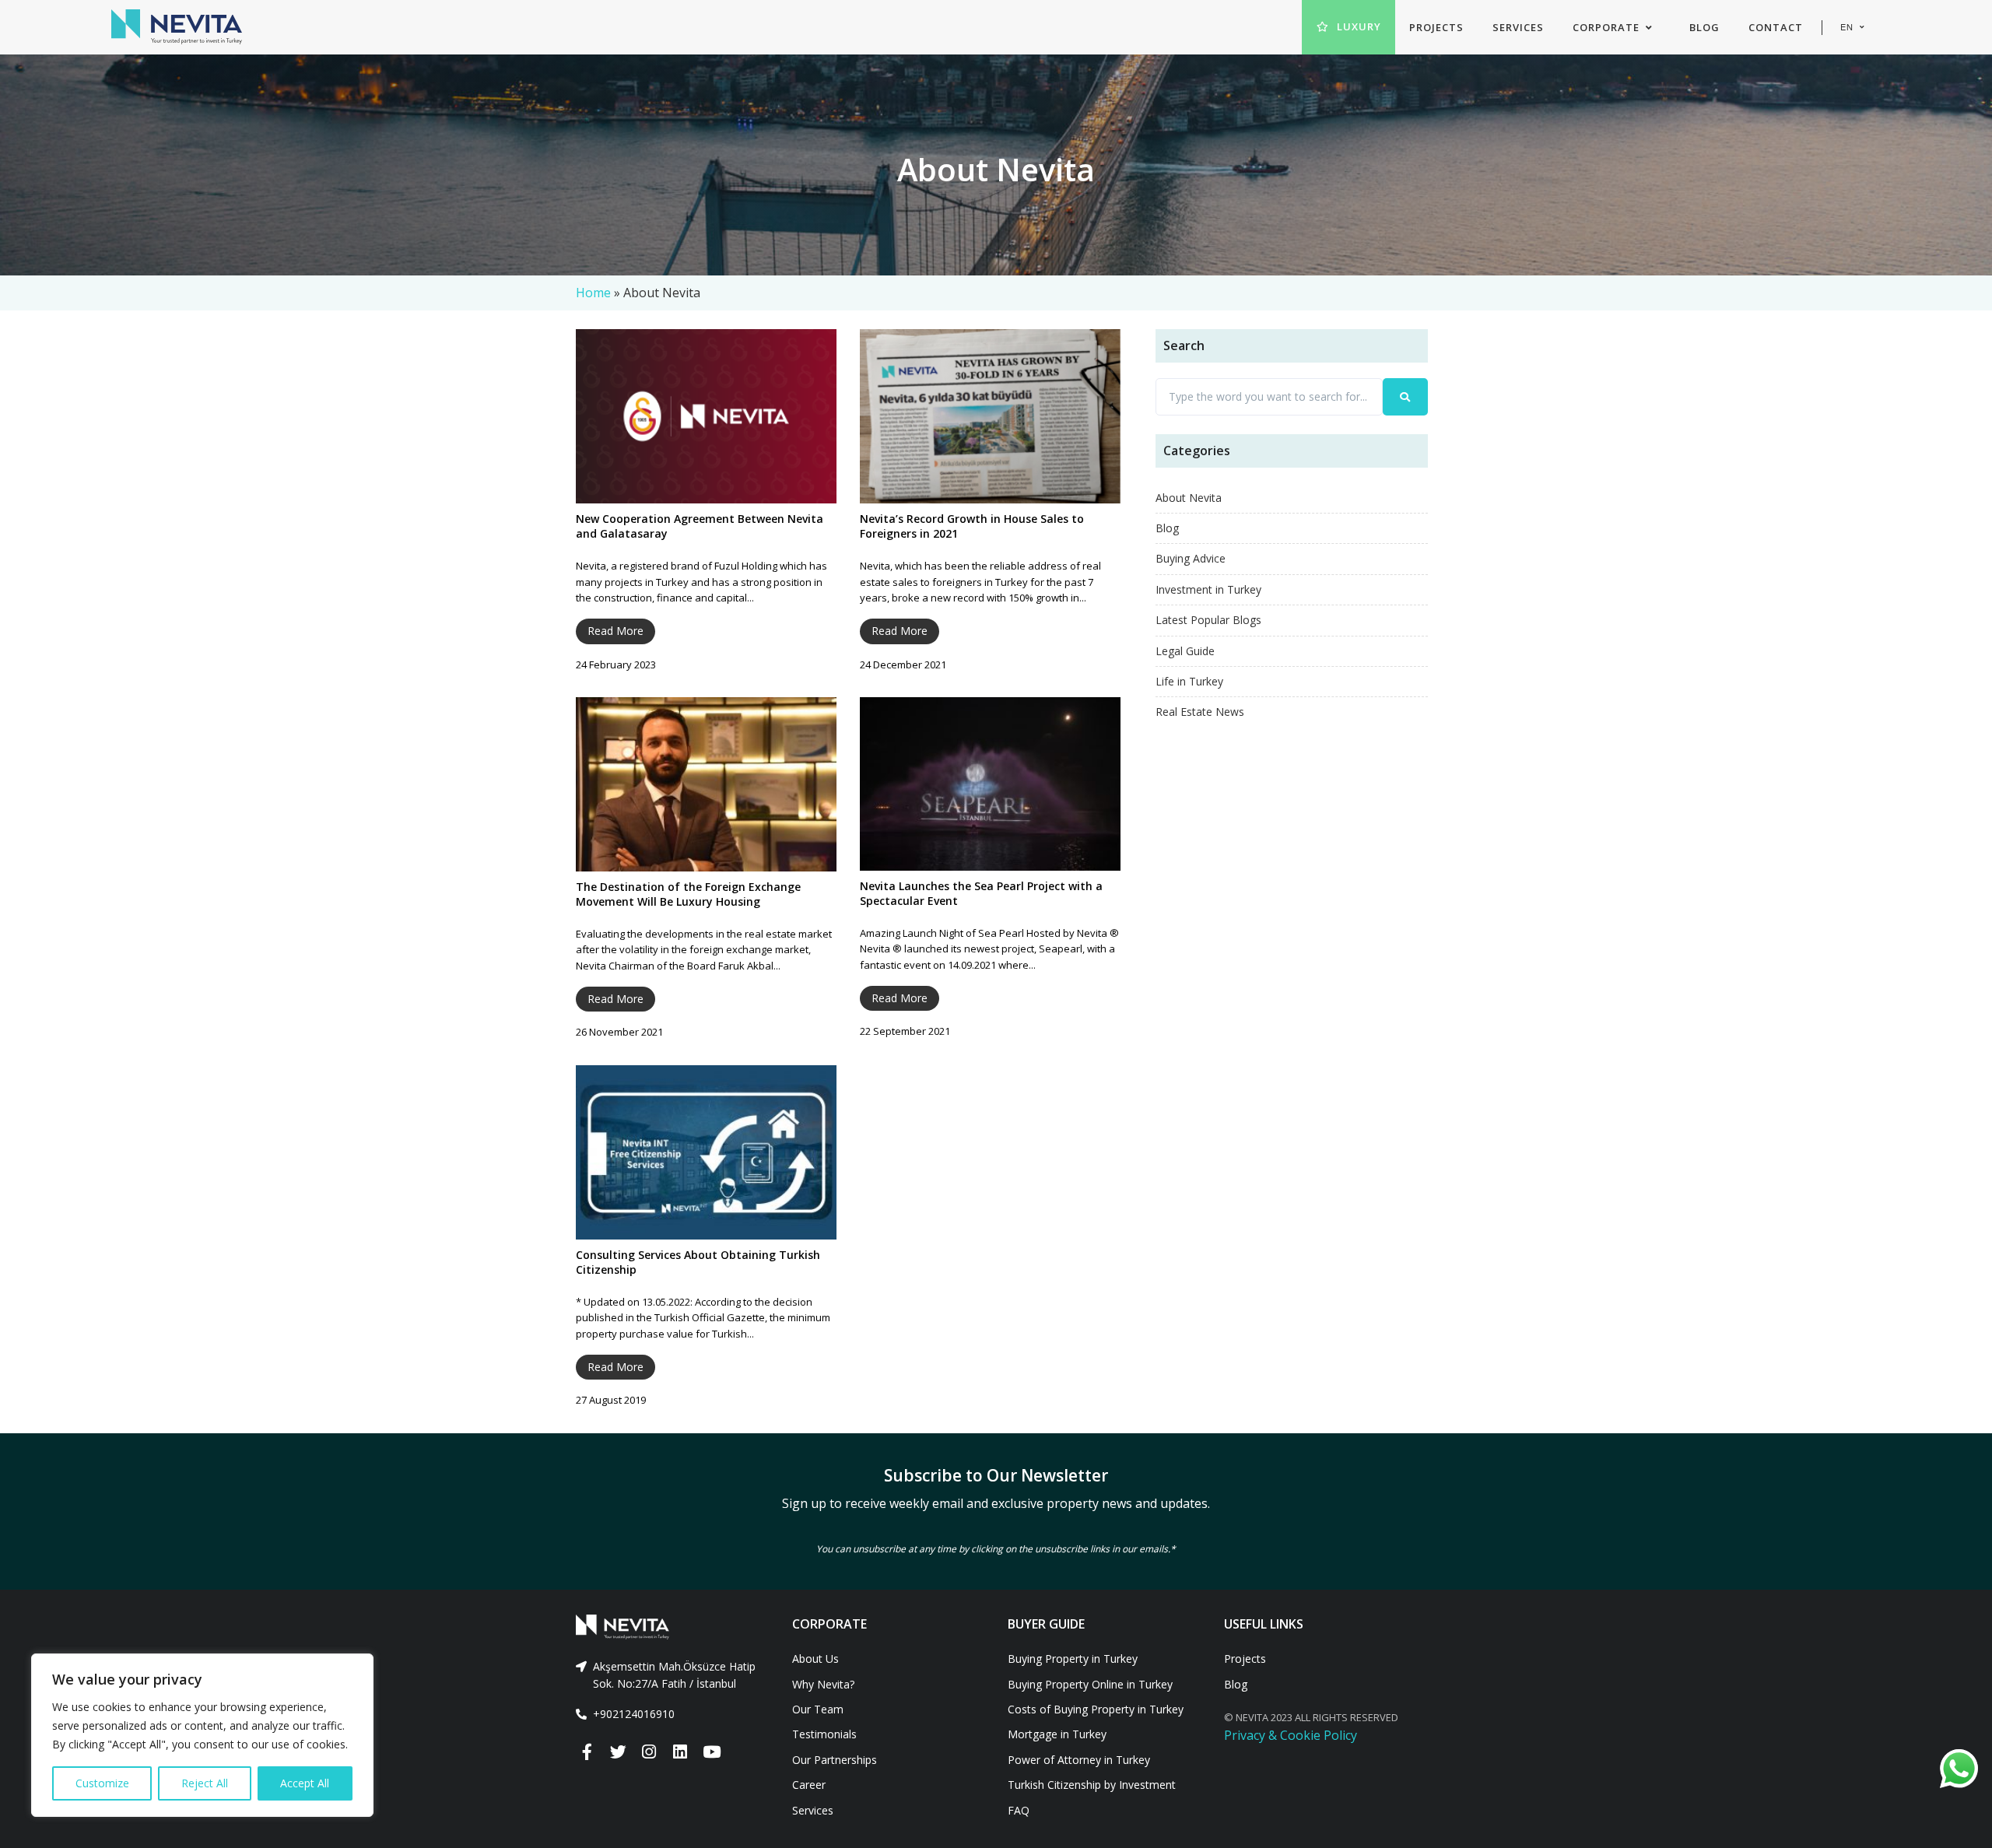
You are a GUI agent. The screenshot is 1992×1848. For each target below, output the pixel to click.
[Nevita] (177, 27)
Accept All (305, 1783)
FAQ (1019, 1810)
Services (813, 1810)
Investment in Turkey (1208, 589)
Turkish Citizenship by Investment (1092, 1785)
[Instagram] (649, 1752)
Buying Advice (1191, 558)
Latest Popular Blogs (1208, 620)
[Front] (672, 1627)
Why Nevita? (823, 1684)
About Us (815, 1659)
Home (593, 293)
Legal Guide (1185, 651)
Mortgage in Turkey (1057, 1734)
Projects (1245, 1659)
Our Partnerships (835, 1760)
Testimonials (824, 1734)
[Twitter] (618, 1752)
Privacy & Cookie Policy (1291, 1735)
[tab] (672, 1676)
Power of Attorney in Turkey (1079, 1760)
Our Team (818, 1709)
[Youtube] (711, 1752)
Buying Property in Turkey (1073, 1659)
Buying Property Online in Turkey (1090, 1684)
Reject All (205, 1783)
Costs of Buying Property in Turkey (1096, 1709)
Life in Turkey (1189, 681)
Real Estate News (1200, 712)
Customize (102, 1783)
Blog (1167, 528)
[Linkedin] (680, 1752)
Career (809, 1785)
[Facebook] (587, 1752)
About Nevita (1189, 498)
